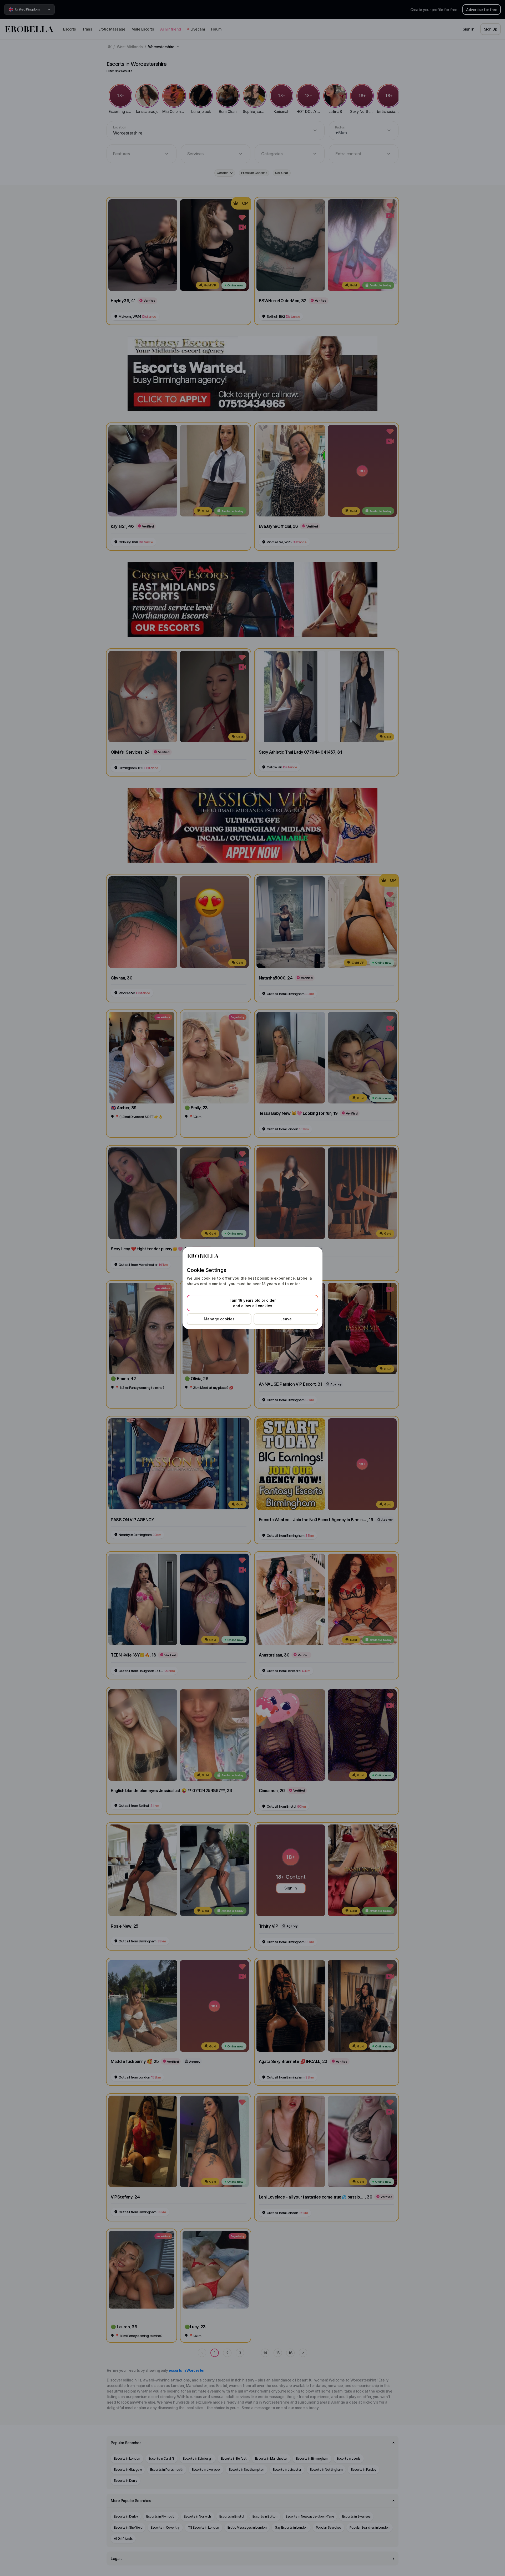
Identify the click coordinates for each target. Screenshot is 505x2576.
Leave (286, 1319)
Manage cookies (219, 1319)
